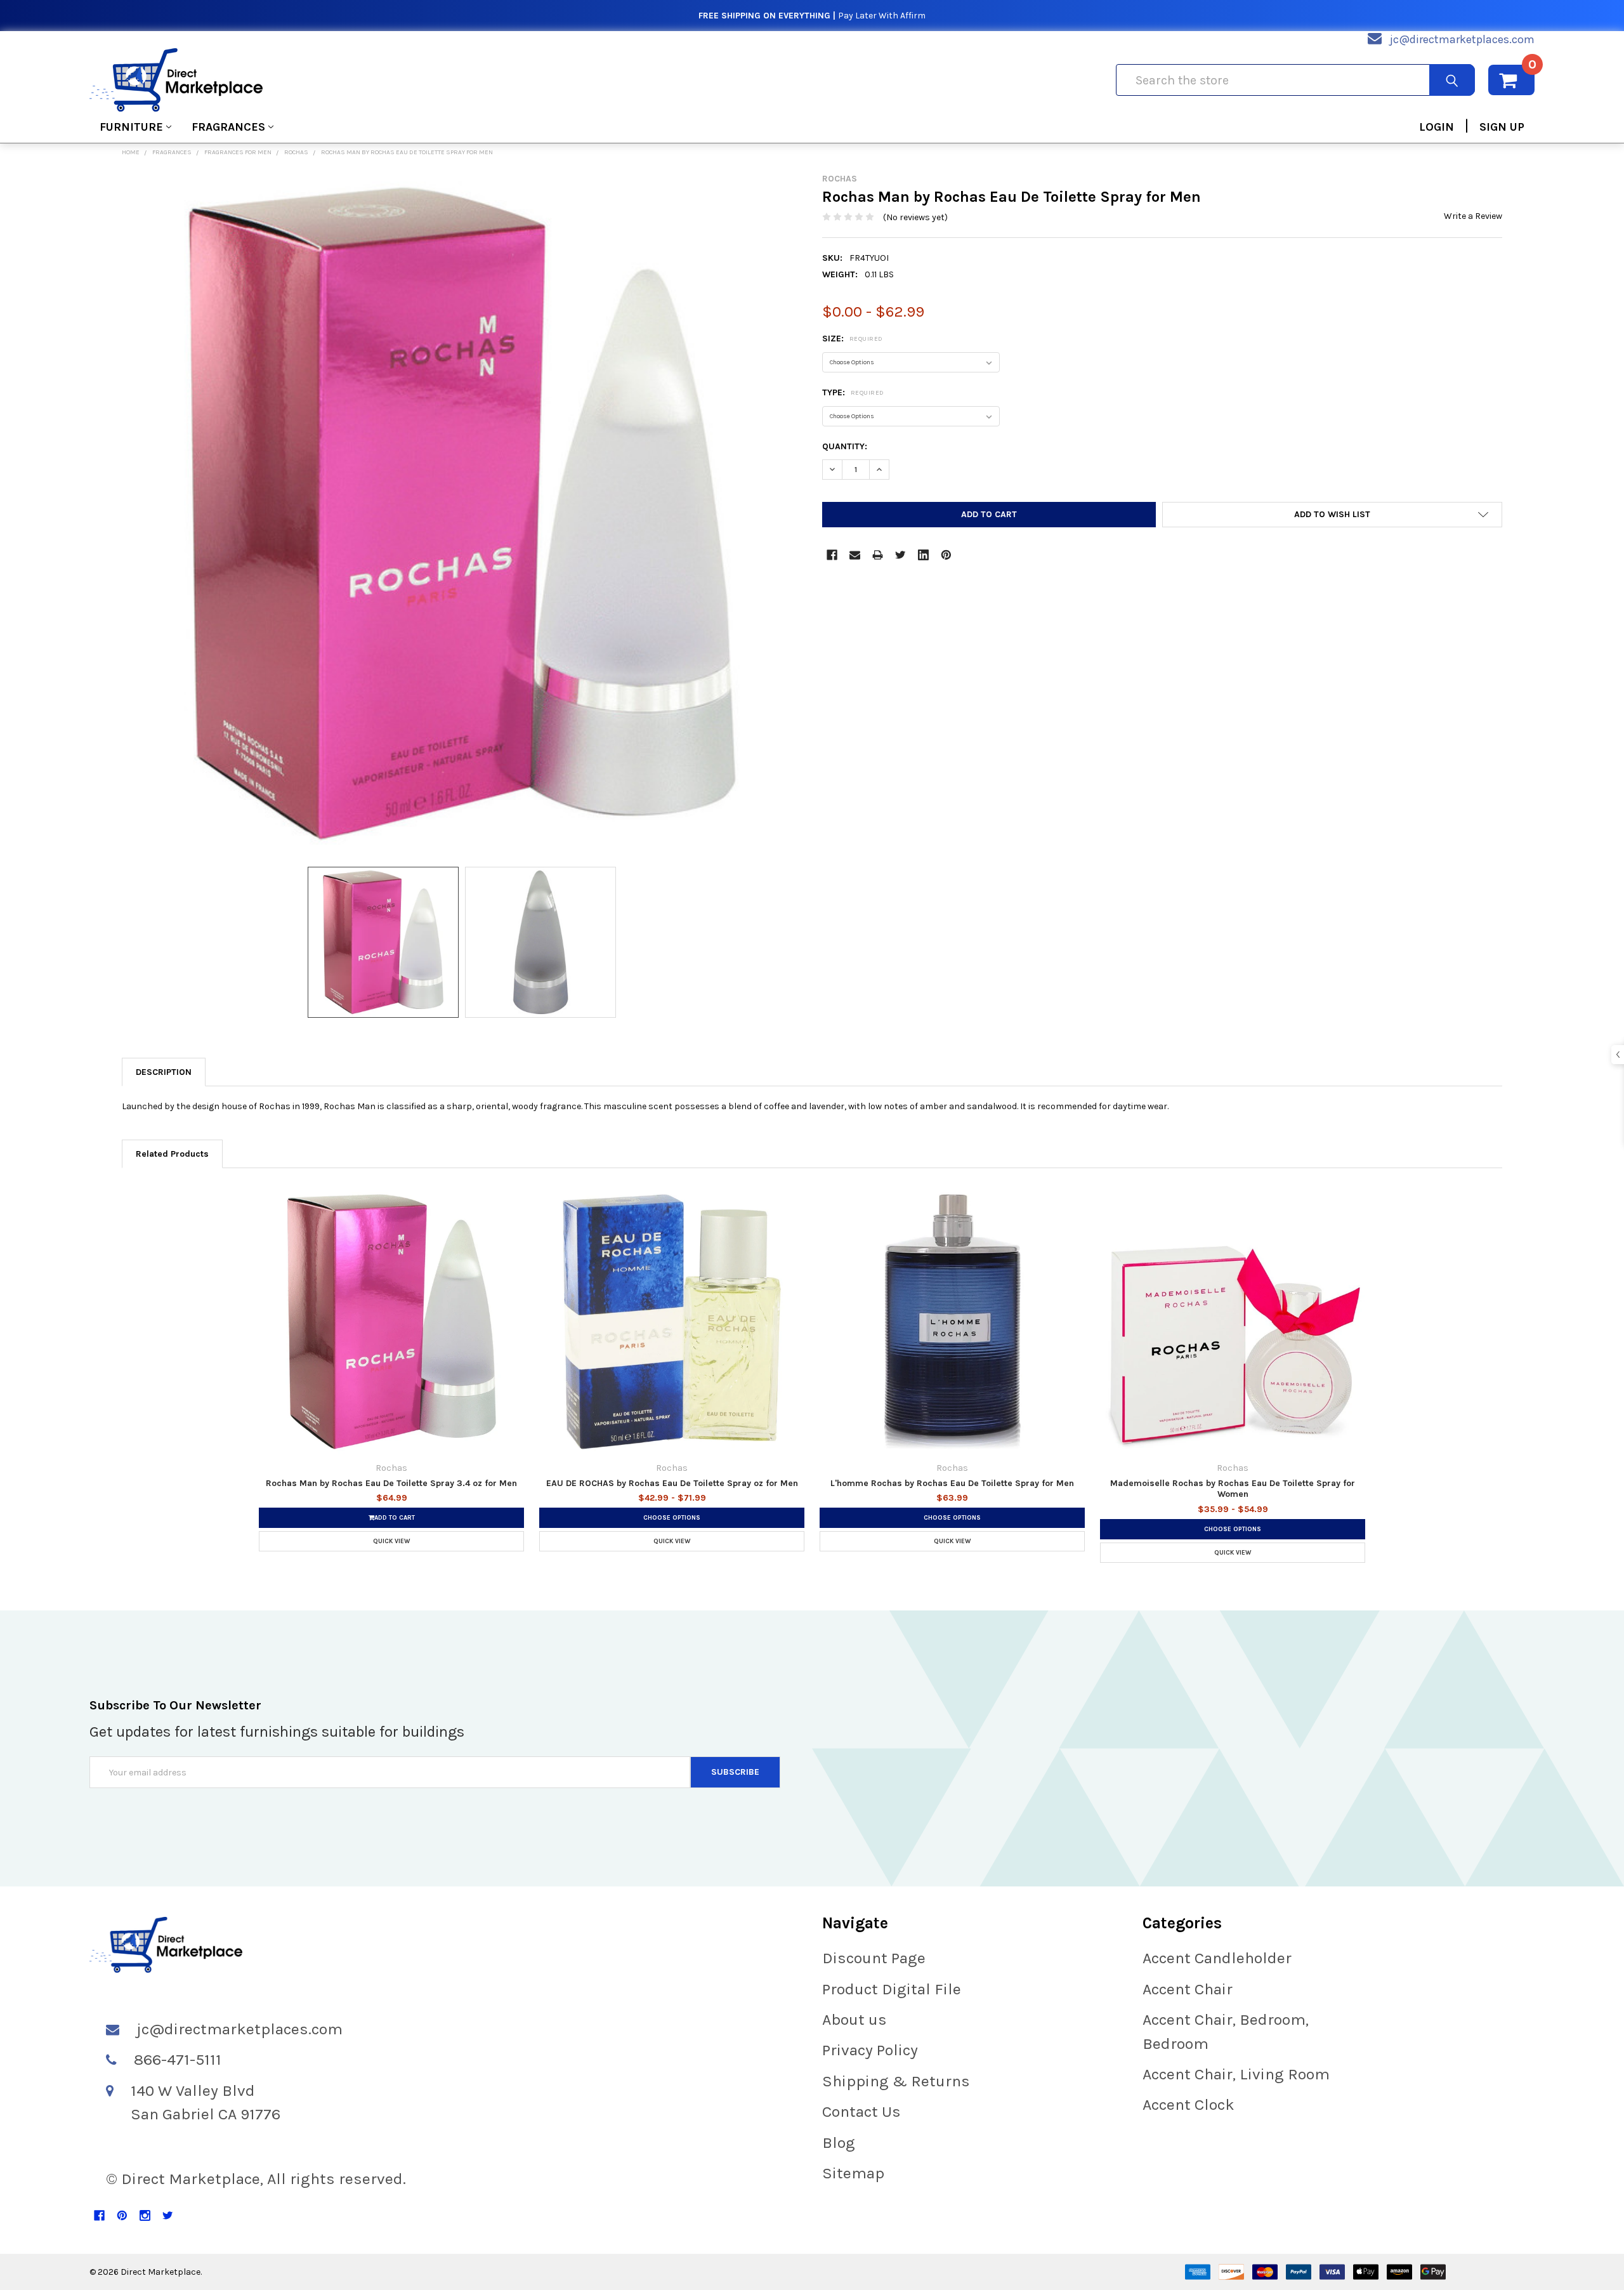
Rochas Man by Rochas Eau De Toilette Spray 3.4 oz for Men (391, 1483)
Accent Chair (1188, 1989)
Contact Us (861, 2111)
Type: (853, 392)
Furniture (131, 127)
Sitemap (853, 2173)
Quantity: (845, 446)
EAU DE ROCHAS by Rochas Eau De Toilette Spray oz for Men (672, 1483)
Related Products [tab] (172, 1154)
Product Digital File (892, 1989)
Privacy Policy (870, 2050)
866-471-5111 (178, 2059)
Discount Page (874, 1958)
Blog (839, 2142)
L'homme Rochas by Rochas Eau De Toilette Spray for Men (952, 1483)
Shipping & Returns (896, 2081)
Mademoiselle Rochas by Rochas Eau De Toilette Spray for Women (1233, 1489)
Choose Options (672, 1518)
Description (164, 1072)
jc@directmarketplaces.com (1462, 39)
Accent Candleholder (1217, 1958)
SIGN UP (1502, 127)
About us (855, 2019)
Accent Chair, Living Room (1236, 2074)
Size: (853, 339)
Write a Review (1473, 216)
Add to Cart (395, 1518)
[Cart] (1511, 80)
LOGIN (1437, 127)
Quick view (391, 1541)
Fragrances (228, 127)
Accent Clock (1189, 2104)
